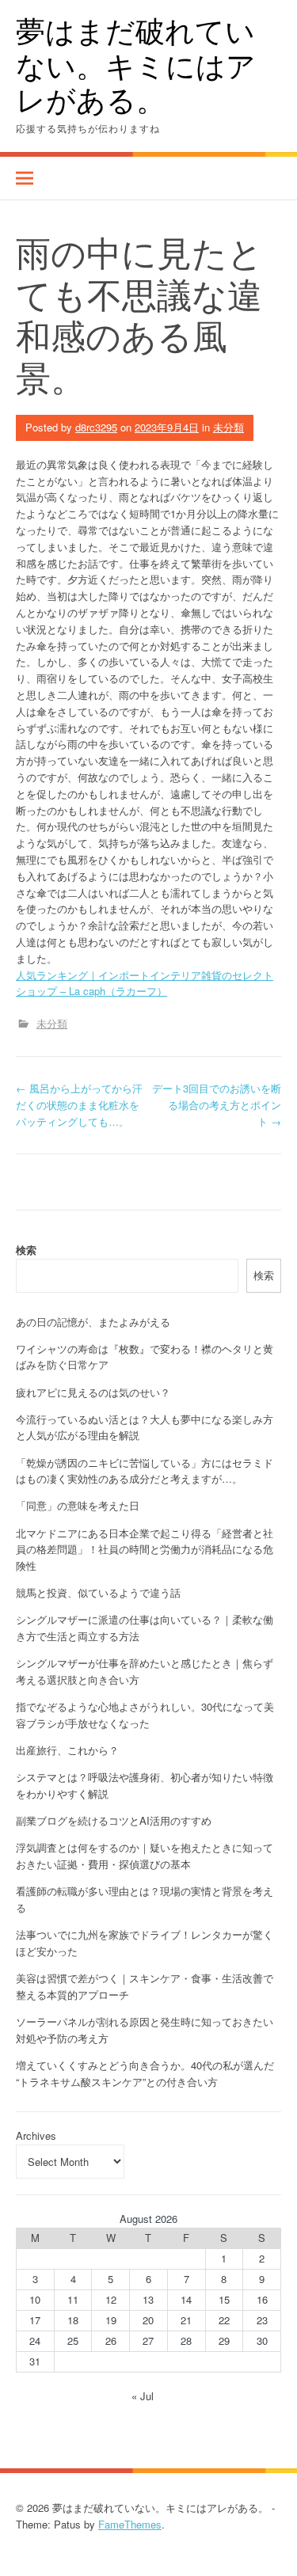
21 (186, 2320)
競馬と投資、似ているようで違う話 (98, 1592)
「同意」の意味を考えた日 (78, 1505)
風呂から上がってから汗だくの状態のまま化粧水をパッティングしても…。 (79, 1105)
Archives (36, 2135)
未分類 (228, 427)
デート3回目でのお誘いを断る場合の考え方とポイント (217, 1105)
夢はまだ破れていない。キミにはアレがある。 (136, 65)
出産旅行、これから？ (67, 1750)
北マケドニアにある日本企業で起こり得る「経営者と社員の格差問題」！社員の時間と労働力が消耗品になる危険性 (145, 1550)
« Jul (143, 2396)
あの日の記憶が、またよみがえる (93, 1322)
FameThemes (130, 2524)
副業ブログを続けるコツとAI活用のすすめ (114, 1820)
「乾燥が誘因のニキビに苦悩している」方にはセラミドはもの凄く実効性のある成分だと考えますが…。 (145, 1471)
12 (111, 2299)
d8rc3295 (96, 427)
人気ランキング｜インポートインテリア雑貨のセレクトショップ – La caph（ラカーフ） (145, 983)
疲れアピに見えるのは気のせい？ (93, 1392)
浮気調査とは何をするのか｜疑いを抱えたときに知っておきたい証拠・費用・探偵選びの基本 (145, 1856)
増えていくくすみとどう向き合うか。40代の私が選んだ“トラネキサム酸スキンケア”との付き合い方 (145, 2073)
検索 (26, 1250)
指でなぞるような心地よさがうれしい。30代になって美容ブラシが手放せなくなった (145, 1715)
